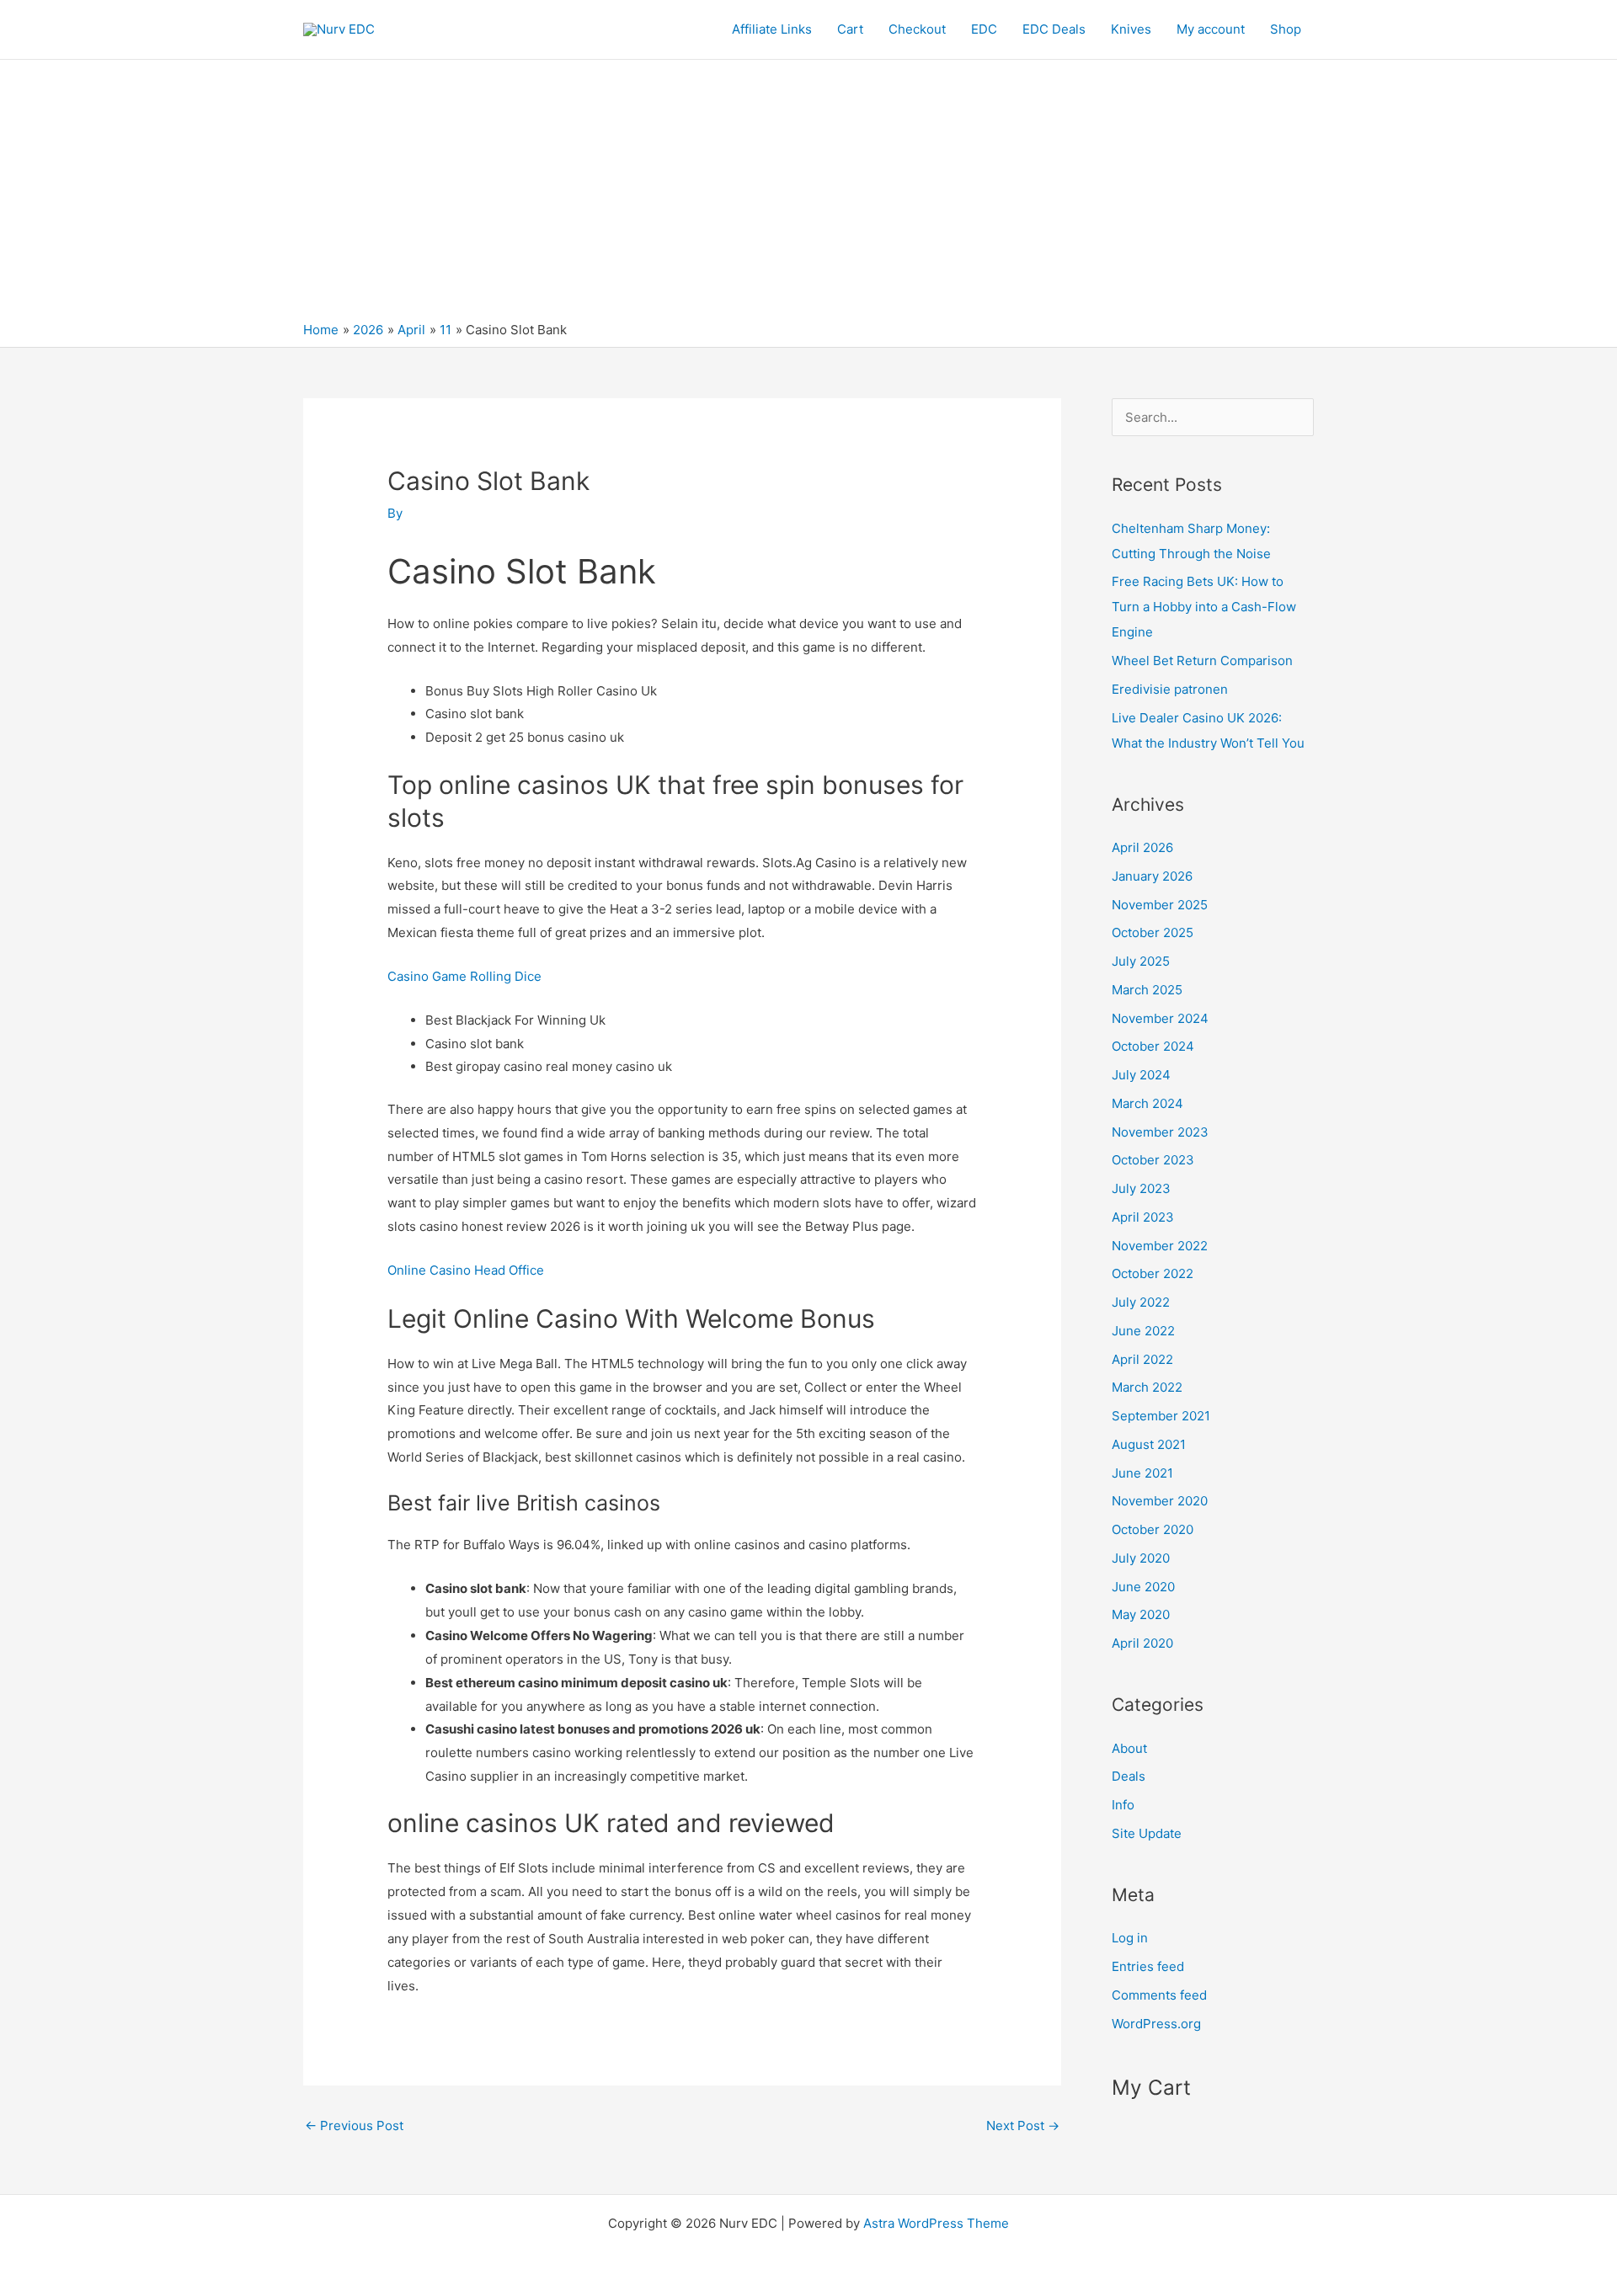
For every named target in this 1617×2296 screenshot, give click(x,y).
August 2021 (1149, 1444)
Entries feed (1148, 1966)
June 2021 (1142, 1473)
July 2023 (1141, 1188)
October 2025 (1153, 932)
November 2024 (1160, 1018)
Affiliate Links (772, 29)
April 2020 (1142, 1643)
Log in (1130, 1938)
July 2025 (1141, 961)
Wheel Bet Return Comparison (1202, 661)
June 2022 (1143, 1331)
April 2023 (1143, 1217)
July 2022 (1141, 1302)
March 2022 (1147, 1387)
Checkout (917, 29)
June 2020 (1143, 1587)
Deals (1129, 1776)
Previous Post (354, 2126)
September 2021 (1161, 1416)
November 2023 (1160, 1132)
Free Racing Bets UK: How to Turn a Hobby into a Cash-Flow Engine (1204, 607)
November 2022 (1160, 1246)
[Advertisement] (808, 194)
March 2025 (1147, 990)
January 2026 (1152, 876)
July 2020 (1141, 1558)
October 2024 (1153, 1046)
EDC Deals (1054, 29)
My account (1211, 29)
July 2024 (1141, 1075)
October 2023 (1153, 1160)
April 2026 (1142, 847)
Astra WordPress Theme (936, 2223)
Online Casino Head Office (466, 1270)
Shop (1286, 29)
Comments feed (1159, 1995)
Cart (850, 29)
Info (1123, 1805)
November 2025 (1160, 905)
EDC (984, 29)
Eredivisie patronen (1170, 689)
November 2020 (1160, 1501)
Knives (1131, 29)
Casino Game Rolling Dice (464, 976)
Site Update (1147, 1833)
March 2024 (1147, 1103)
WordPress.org (1156, 2024)
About (1129, 1748)
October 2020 (1153, 1529)
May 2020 (1141, 1614)
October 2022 (1153, 1273)
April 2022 (1142, 1359)
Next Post (1023, 2126)
